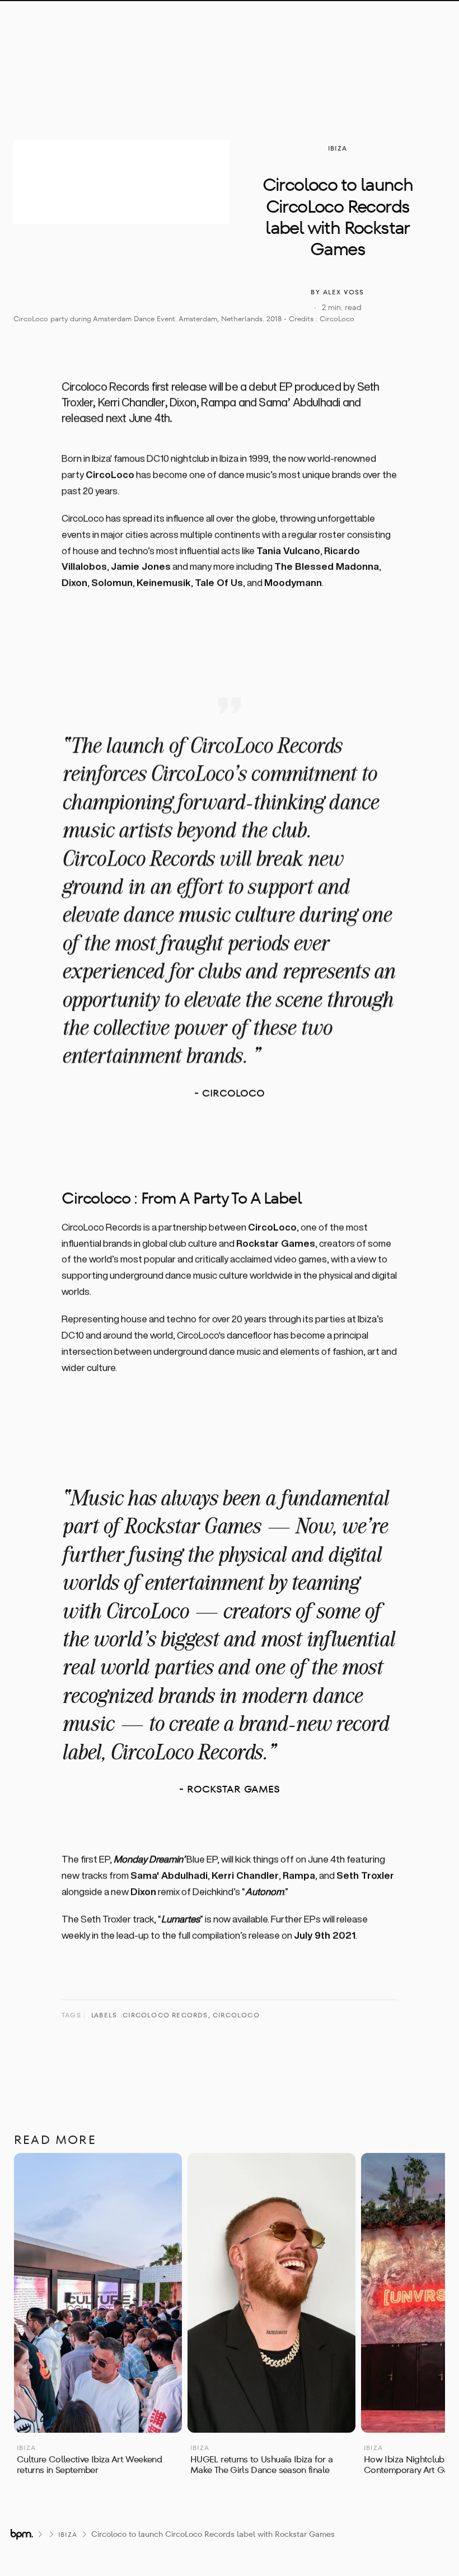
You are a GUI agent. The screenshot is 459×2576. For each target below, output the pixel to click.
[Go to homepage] (21, 2534)
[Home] (90, 26)
